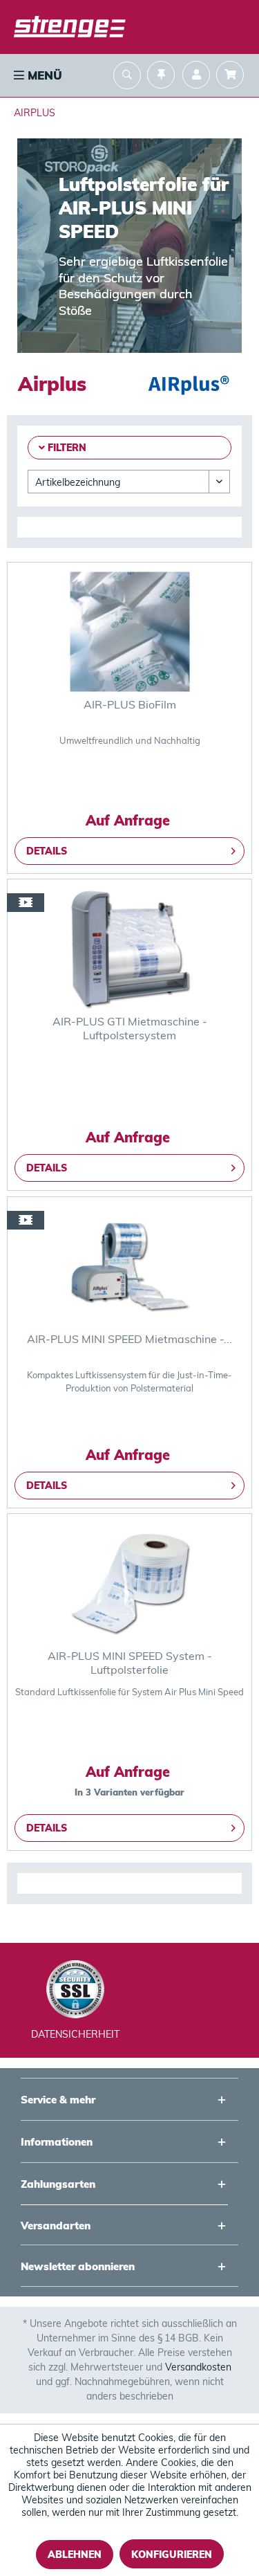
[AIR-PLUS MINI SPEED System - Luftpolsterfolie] (129, 1583)
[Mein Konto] (196, 76)
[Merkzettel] (161, 76)
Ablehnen (75, 2555)
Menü (43, 75)
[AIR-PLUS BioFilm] (129, 632)
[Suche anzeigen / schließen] (127, 77)
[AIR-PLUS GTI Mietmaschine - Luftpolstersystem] (129, 949)
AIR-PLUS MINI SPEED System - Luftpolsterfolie (130, 1663)
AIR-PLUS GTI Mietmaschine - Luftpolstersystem (130, 1028)
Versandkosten (198, 2367)
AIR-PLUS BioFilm (130, 704)
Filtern (66, 448)
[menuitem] (37, 75)
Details (47, 851)
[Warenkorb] (233, 76)
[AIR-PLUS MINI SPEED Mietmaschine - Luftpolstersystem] (129, 1266)
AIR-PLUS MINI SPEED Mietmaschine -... (129, 1339)
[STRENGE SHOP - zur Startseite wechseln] (70, 28)
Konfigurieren (172, 2555)
